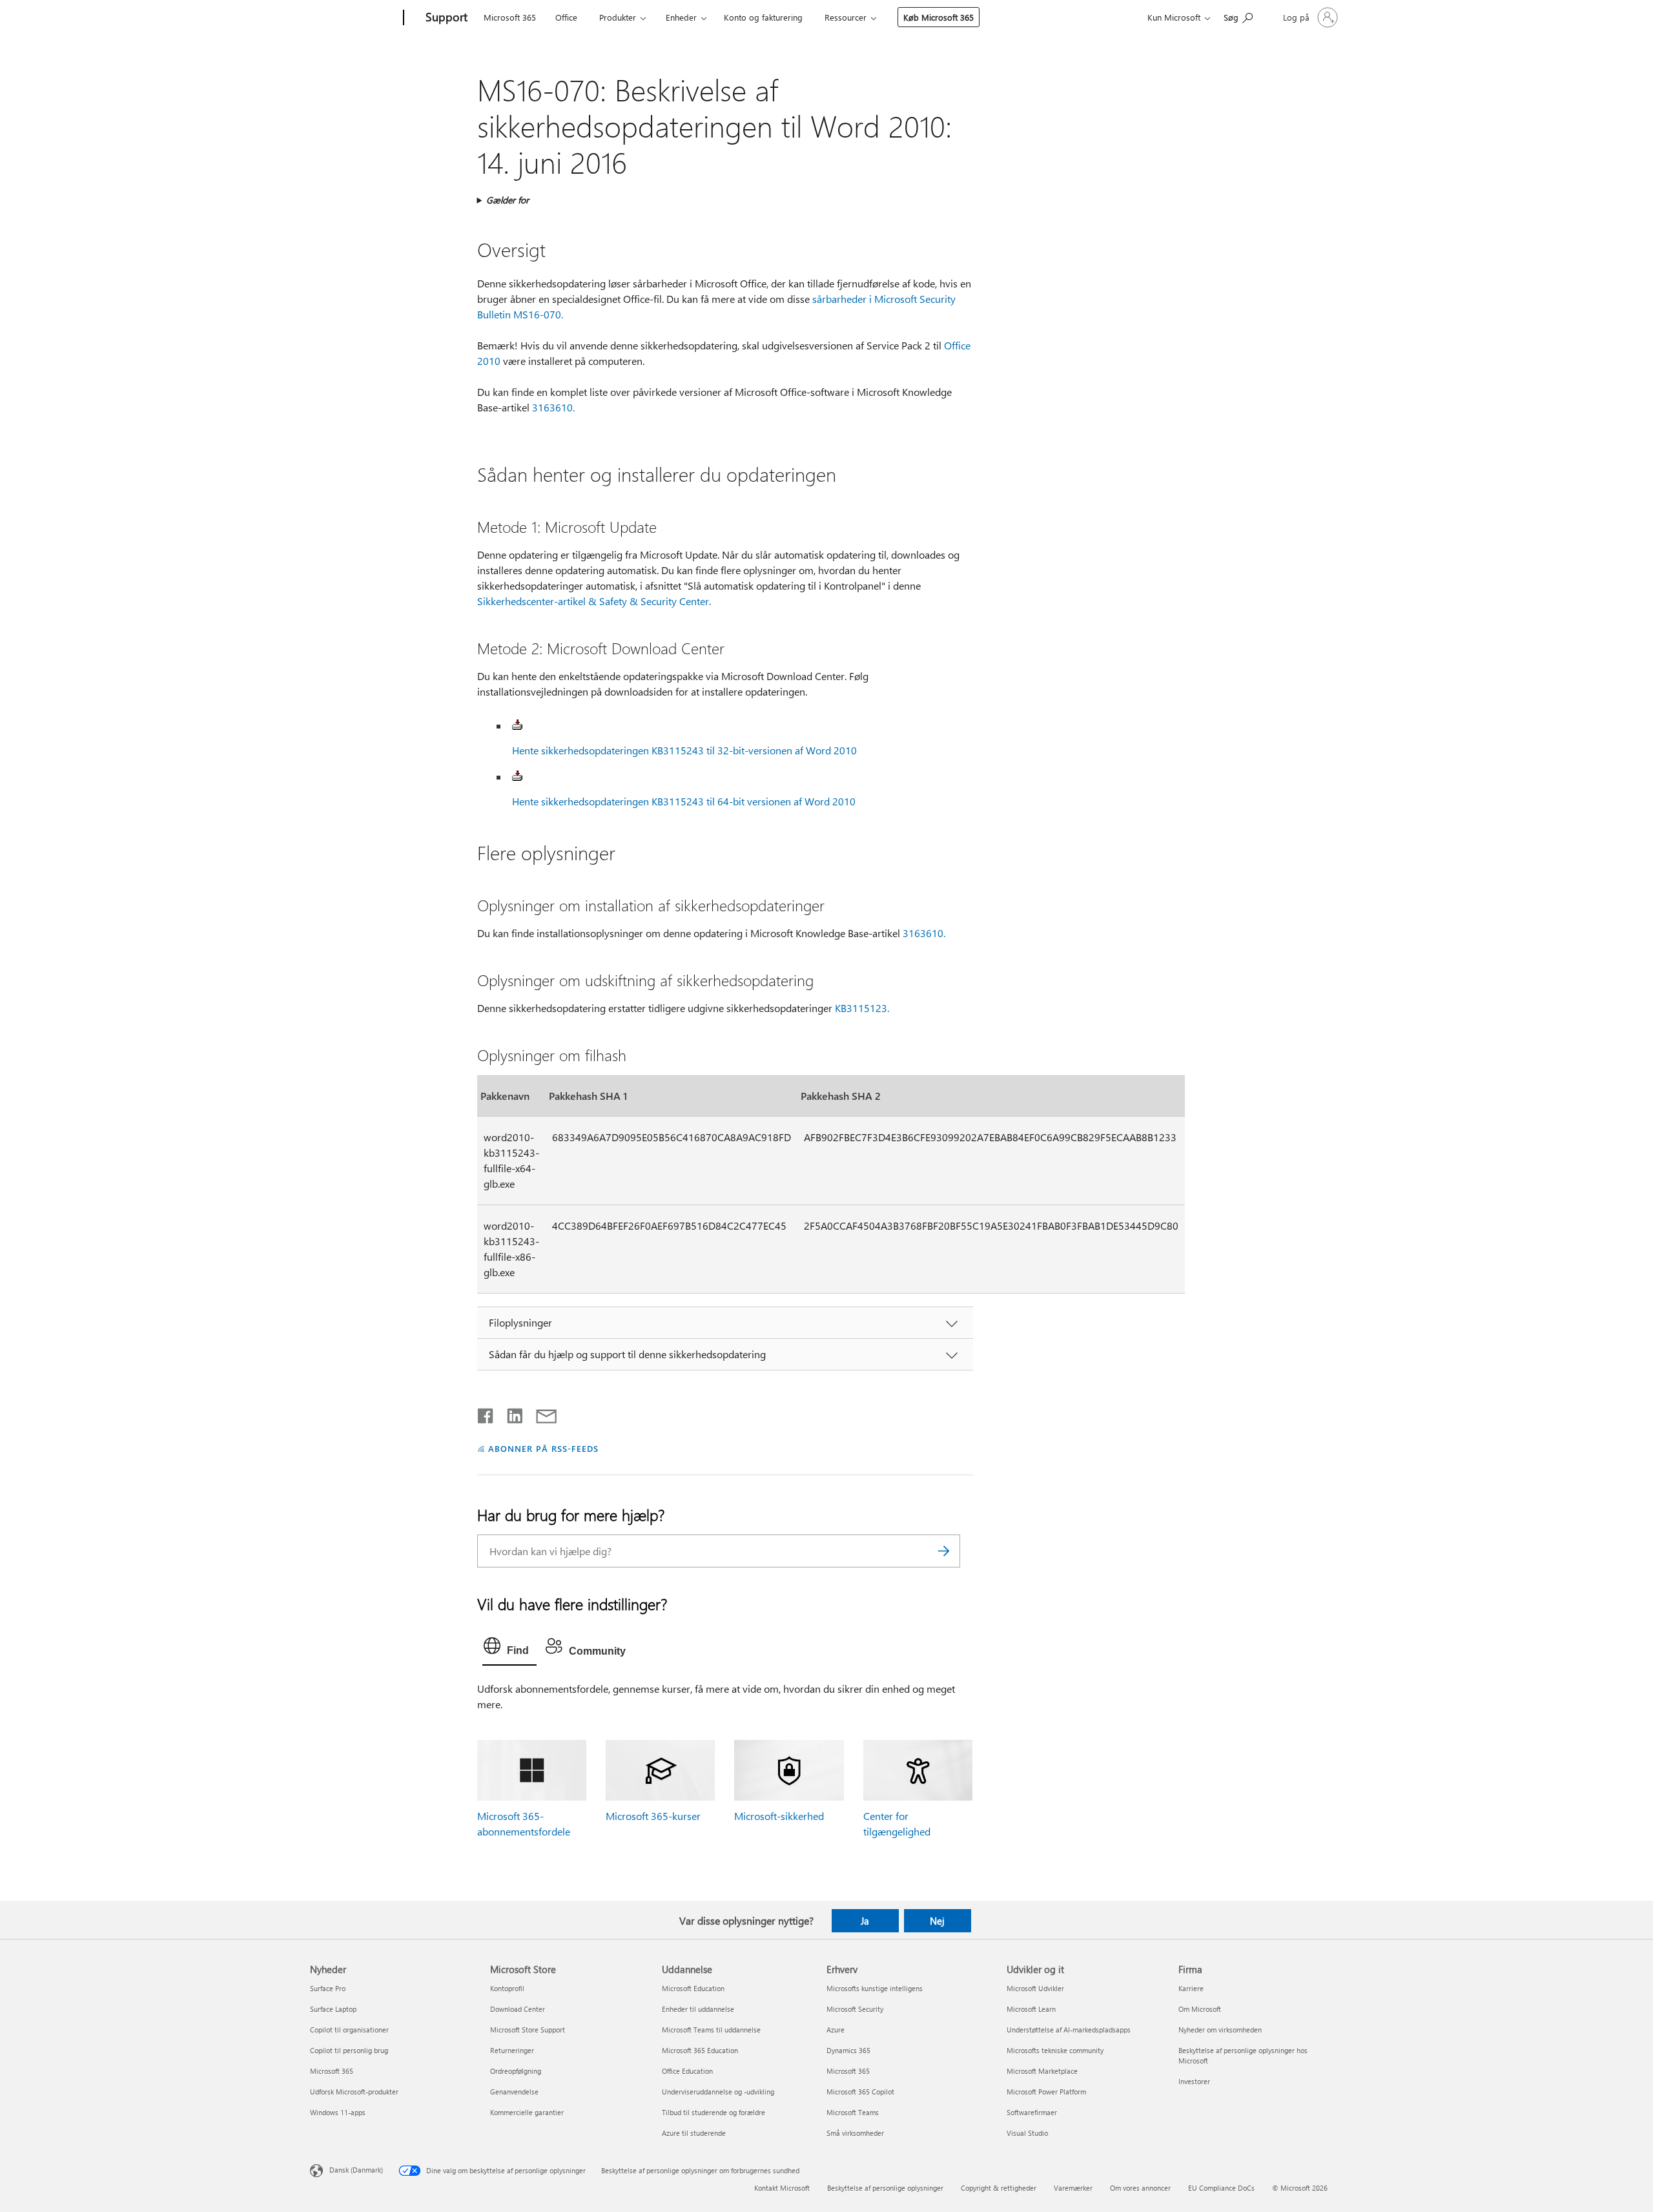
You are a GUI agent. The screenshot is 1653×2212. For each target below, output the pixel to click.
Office (566, 17)
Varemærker (1073, 2188)
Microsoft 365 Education (700, 2050)
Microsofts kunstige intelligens (875, 1988)
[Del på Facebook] (486, 1413)
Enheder (681, 17)
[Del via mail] (540, 1413)
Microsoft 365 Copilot (860, 2092)
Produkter (618, 17)
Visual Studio (1027, 2133)
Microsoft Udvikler (1035, 1988)
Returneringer (512, 2050)
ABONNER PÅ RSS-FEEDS (543, 1448)
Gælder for (508, 200)
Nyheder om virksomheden (1220, 2030)
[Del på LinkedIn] (510, 1413)
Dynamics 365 (848, 2050)
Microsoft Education (693, 1988)
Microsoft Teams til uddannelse (711, 2030)
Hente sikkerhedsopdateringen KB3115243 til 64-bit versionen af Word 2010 (684, 801)
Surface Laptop (333, 2009)
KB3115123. (862, 1008)
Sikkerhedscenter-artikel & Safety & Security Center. (594, 601)
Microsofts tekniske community (1055, 2050)
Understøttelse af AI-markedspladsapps (1069, 2030)
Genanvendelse (514, 2092)
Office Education (687, 2071)
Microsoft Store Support (528, 2030)
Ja (865, 1921)
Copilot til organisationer (349, 2030)
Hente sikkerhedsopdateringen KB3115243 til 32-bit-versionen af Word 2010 (684, 750)
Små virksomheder (855, 2133)
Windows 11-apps (338, 2112)
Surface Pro (328, 1988)
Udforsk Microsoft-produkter (354, 2092)
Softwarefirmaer (1032, 2112)
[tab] (509, 1649)
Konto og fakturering (763, 17)
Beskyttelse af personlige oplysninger (885, 2188)
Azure (836, 2030)
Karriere (1191, 1988)
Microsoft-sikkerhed (779, 1816)
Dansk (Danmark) (356, 2169)
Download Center (518, 2009)
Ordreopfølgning (516, 2071)
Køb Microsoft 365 (939, 17)
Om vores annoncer (1140, 2188)
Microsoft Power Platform (1046, 2092)
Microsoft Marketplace (1042, 2071)
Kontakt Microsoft (782, 2188)
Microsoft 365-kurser (653, 1816)
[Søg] (944, 1551)
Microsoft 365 (510, 17)
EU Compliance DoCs (1221, 2188)
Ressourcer (846, 17)
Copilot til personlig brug (349, 2050)
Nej (937, 1921)
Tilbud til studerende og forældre (714, 2112)
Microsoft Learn (1031, 2009)
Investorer (1194, 2081)
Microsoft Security (855, 2009)
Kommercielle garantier (527, 2112)
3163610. (553, 407)
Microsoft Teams (853, 2112)
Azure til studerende (694, 2133)
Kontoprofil (507, 1988)
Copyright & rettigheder (999, 2188)
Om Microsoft (1200, 2009)
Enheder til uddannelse (698, 2009)
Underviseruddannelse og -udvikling (718, 2092)
